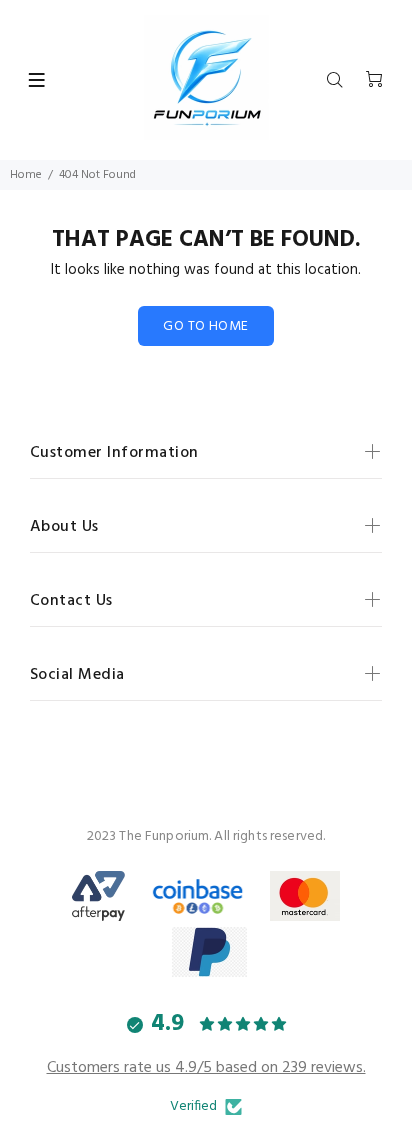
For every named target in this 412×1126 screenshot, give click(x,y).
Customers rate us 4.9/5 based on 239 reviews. (206, 1068)
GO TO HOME (205, 326)
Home (26, 175)
